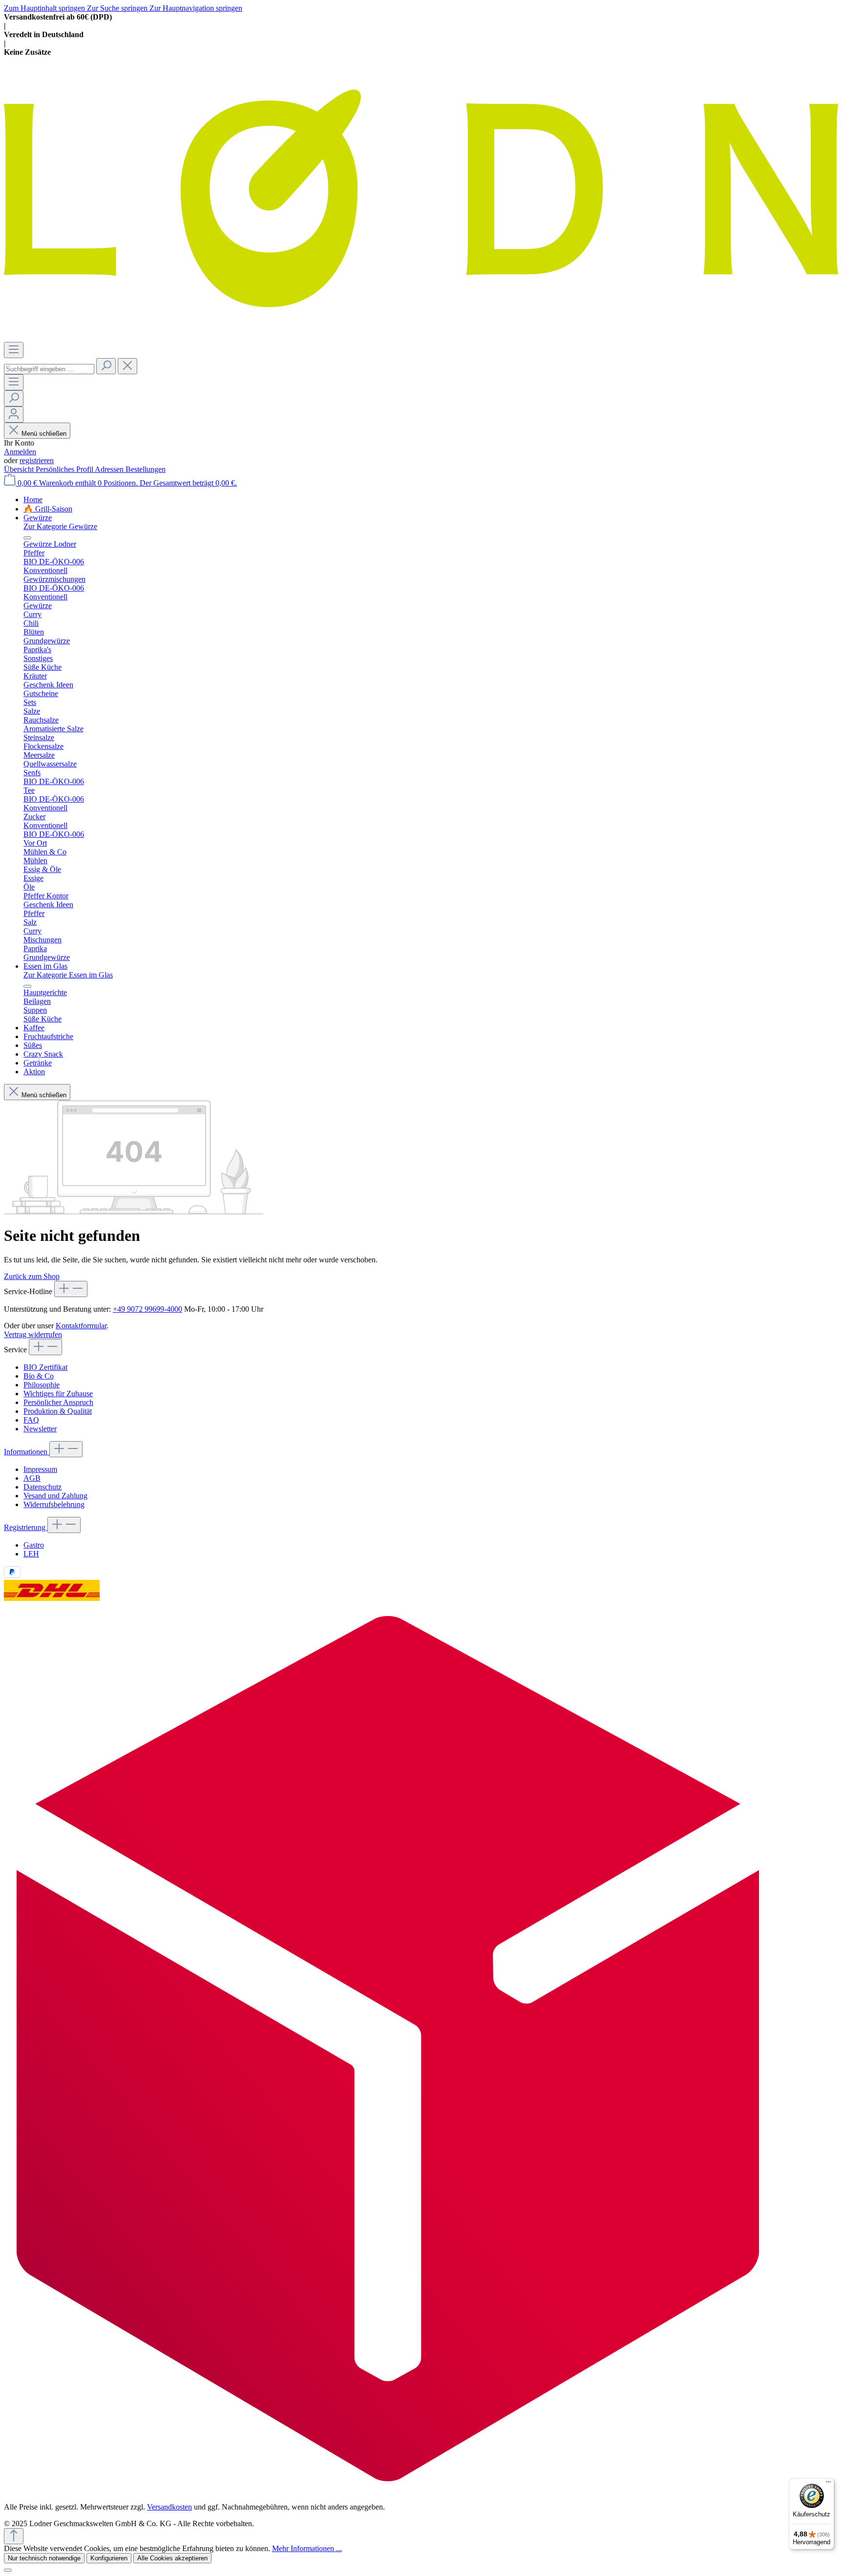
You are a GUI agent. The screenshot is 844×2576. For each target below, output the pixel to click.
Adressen (110, 469)
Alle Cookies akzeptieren (172, 2558)
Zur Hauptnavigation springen (196, 8)
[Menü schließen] (27, 538)
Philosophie (42, 1385)
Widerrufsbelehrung (54, 1504)
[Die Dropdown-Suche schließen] (127, 366)
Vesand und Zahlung (55, 1496)
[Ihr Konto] (14, 415)
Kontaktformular (81, 1326)
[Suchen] (106, 366)
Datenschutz (42, 1487)
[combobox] (49, 369)
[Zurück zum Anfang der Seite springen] (14, 2536)
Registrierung (26, 1527)
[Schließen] (8, 2570)
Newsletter (40, 1429)
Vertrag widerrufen (33, 1334)
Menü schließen (44, 434)
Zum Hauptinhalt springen (45, 8)
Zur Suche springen (118, 8)
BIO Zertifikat (45, 1367)
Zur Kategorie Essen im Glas (68, 975)
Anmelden (20, 452)
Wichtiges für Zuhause (58, 1394)
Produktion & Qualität (58, 1411)
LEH (31, 1554)
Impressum (40, 1469)
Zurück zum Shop (32, 1276)
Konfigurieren (109, 2558)
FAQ (31, 1420)
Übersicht (20, 469)
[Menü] (14, 350)
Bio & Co (39, 1376)
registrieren (37, 460)
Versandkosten (169, 2507)
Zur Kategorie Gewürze (60, 526)
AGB (32, 1478)
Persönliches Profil (65, 469)
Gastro (34, 1545)
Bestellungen (146, 469)
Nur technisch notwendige (44, 2558)
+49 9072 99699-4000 (148, 1309)
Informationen (27, 1452)
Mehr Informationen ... (307, 2548)
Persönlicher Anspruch (58, 1402)
